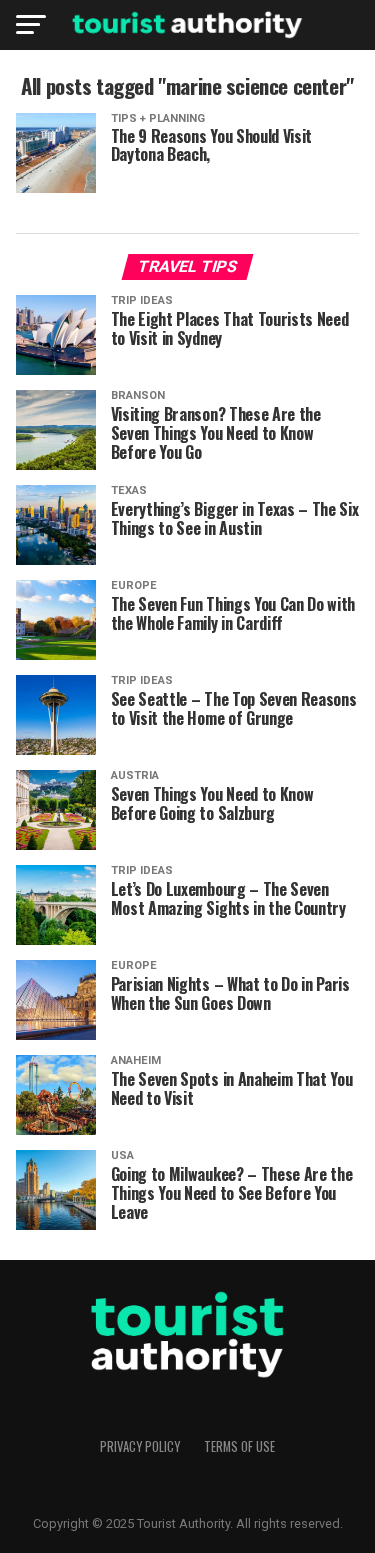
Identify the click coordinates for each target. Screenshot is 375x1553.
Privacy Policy (140, 1446)
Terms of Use (239, 1446)
